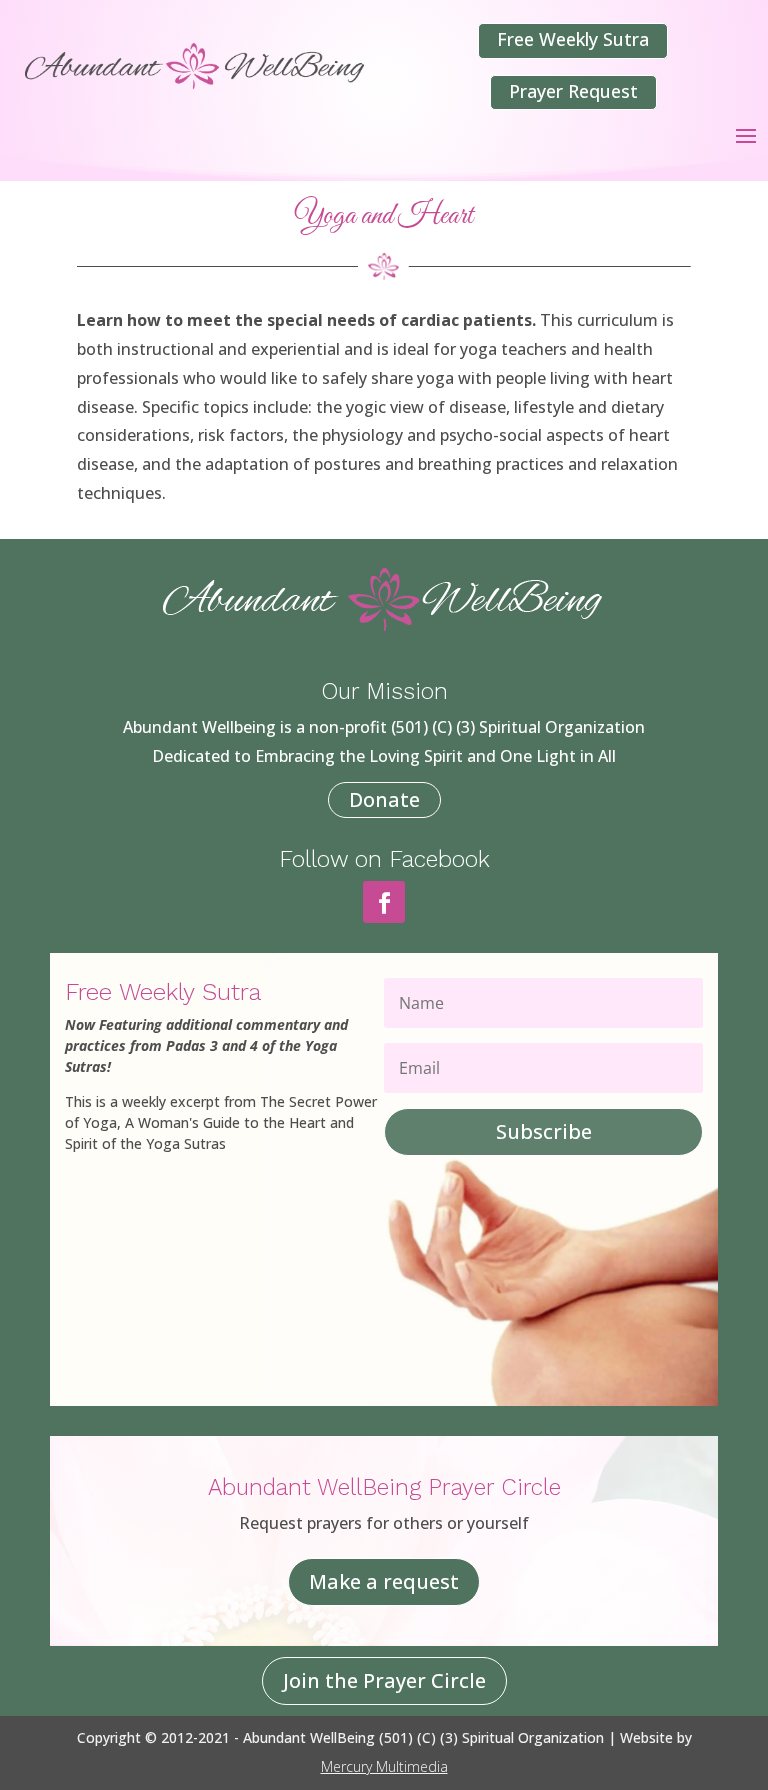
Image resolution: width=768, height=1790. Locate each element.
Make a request (384, 1581)
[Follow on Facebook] (384, 902)
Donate (384, 799)
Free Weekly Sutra (573, 39)
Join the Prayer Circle (384, 1680)
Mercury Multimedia (384, 1766)
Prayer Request (573, 91)
